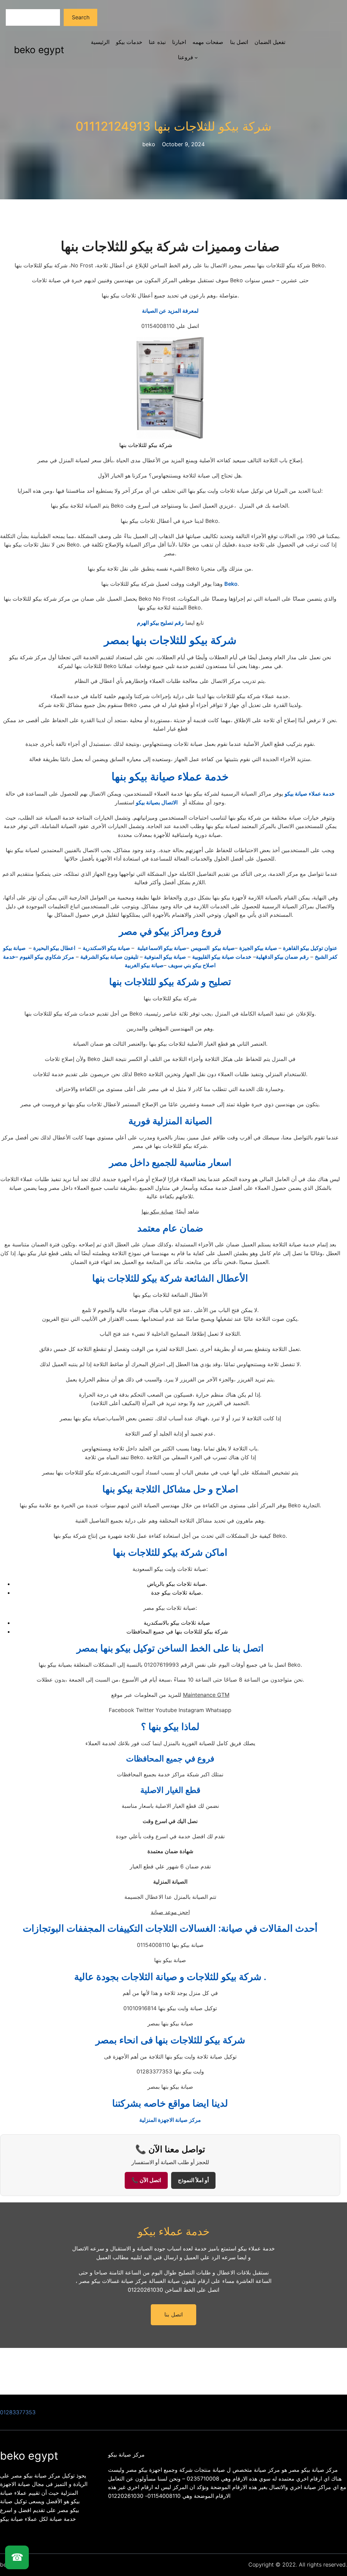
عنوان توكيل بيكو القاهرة (310, 948)
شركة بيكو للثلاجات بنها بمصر (170, 640)
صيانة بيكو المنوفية (164, 957)
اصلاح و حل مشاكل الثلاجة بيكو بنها (170, 1489)
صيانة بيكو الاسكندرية (107, 948)
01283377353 (18, 2412)
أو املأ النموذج (193, 2180)
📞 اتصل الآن (146, 2180)
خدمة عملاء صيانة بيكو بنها (170, 776)
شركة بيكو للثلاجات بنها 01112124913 (173, 126)
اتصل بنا (173, 2315)
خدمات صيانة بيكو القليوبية (222, 957)
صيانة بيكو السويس (213, 948)
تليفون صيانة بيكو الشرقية (109, 957)
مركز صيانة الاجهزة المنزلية (170, 2120)
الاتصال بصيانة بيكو (157, 802)
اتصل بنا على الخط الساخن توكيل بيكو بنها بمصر (170, 1648)
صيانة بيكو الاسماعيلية (161, 948)
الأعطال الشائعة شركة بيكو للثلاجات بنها (170, 1278)
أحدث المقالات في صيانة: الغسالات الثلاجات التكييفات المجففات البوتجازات (170, 1928)
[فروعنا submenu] (196, 58)
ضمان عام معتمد (170, 1228)
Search (81, 17)
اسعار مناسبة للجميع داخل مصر (170, 1162)
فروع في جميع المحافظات (170, 1759)
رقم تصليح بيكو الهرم (160, 623)
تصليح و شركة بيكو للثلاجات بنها (170, 982)
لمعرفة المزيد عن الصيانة (170, 311)
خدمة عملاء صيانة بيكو (310, 794)
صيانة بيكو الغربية (144, 965)
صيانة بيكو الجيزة (259, 948)
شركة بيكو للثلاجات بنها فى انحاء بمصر (170, 2040)
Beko (231, 584)
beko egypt (39, 50)
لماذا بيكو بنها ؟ (170, 1727)
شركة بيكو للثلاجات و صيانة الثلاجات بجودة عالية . (170, 1977)
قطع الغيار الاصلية (170, 1790)
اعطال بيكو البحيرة (55, 948)
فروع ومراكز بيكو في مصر (170, 931)
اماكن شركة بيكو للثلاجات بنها (170, 1552)
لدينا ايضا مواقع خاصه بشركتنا (170, 2103)
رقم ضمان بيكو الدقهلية (282, 957)
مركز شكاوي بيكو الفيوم (47, 957)
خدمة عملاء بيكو (174, 2231)
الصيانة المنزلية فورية (170, 1121)
